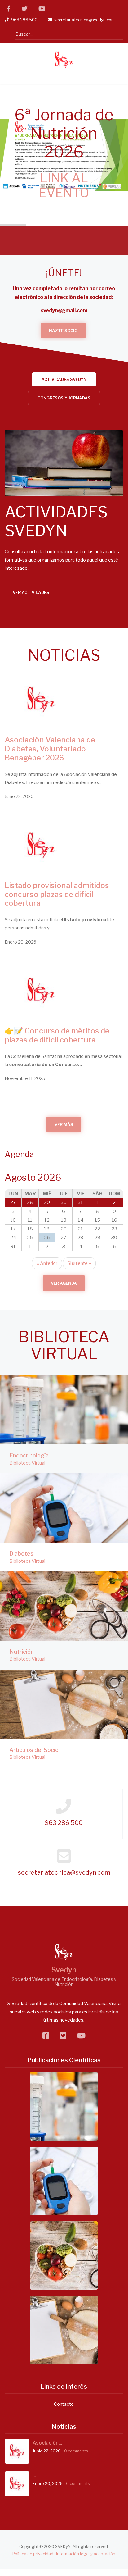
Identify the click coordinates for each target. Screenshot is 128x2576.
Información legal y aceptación (86, 2554)
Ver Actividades (64, 481)
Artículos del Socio (34, 1750)
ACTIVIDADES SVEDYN (64, 379)
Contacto (64, 2404)
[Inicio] (64, 60)
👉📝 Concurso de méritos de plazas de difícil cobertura (57, 1035)
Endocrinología (29, 1455)
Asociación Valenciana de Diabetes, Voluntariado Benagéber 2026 (50, 749)
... (34, 2476)
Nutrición (22, 1652)
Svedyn (64, 1970)
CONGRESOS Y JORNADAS (64, 398)
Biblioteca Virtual (27, 1463)
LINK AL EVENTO (64, 185)
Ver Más (64, 1124)
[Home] (64, 1952)
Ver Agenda (64, 1283)
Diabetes (21, 1554)
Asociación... (47, 2443)
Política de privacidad (33, 2554)
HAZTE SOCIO (63, 331)
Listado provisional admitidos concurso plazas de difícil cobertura (57, 894)
